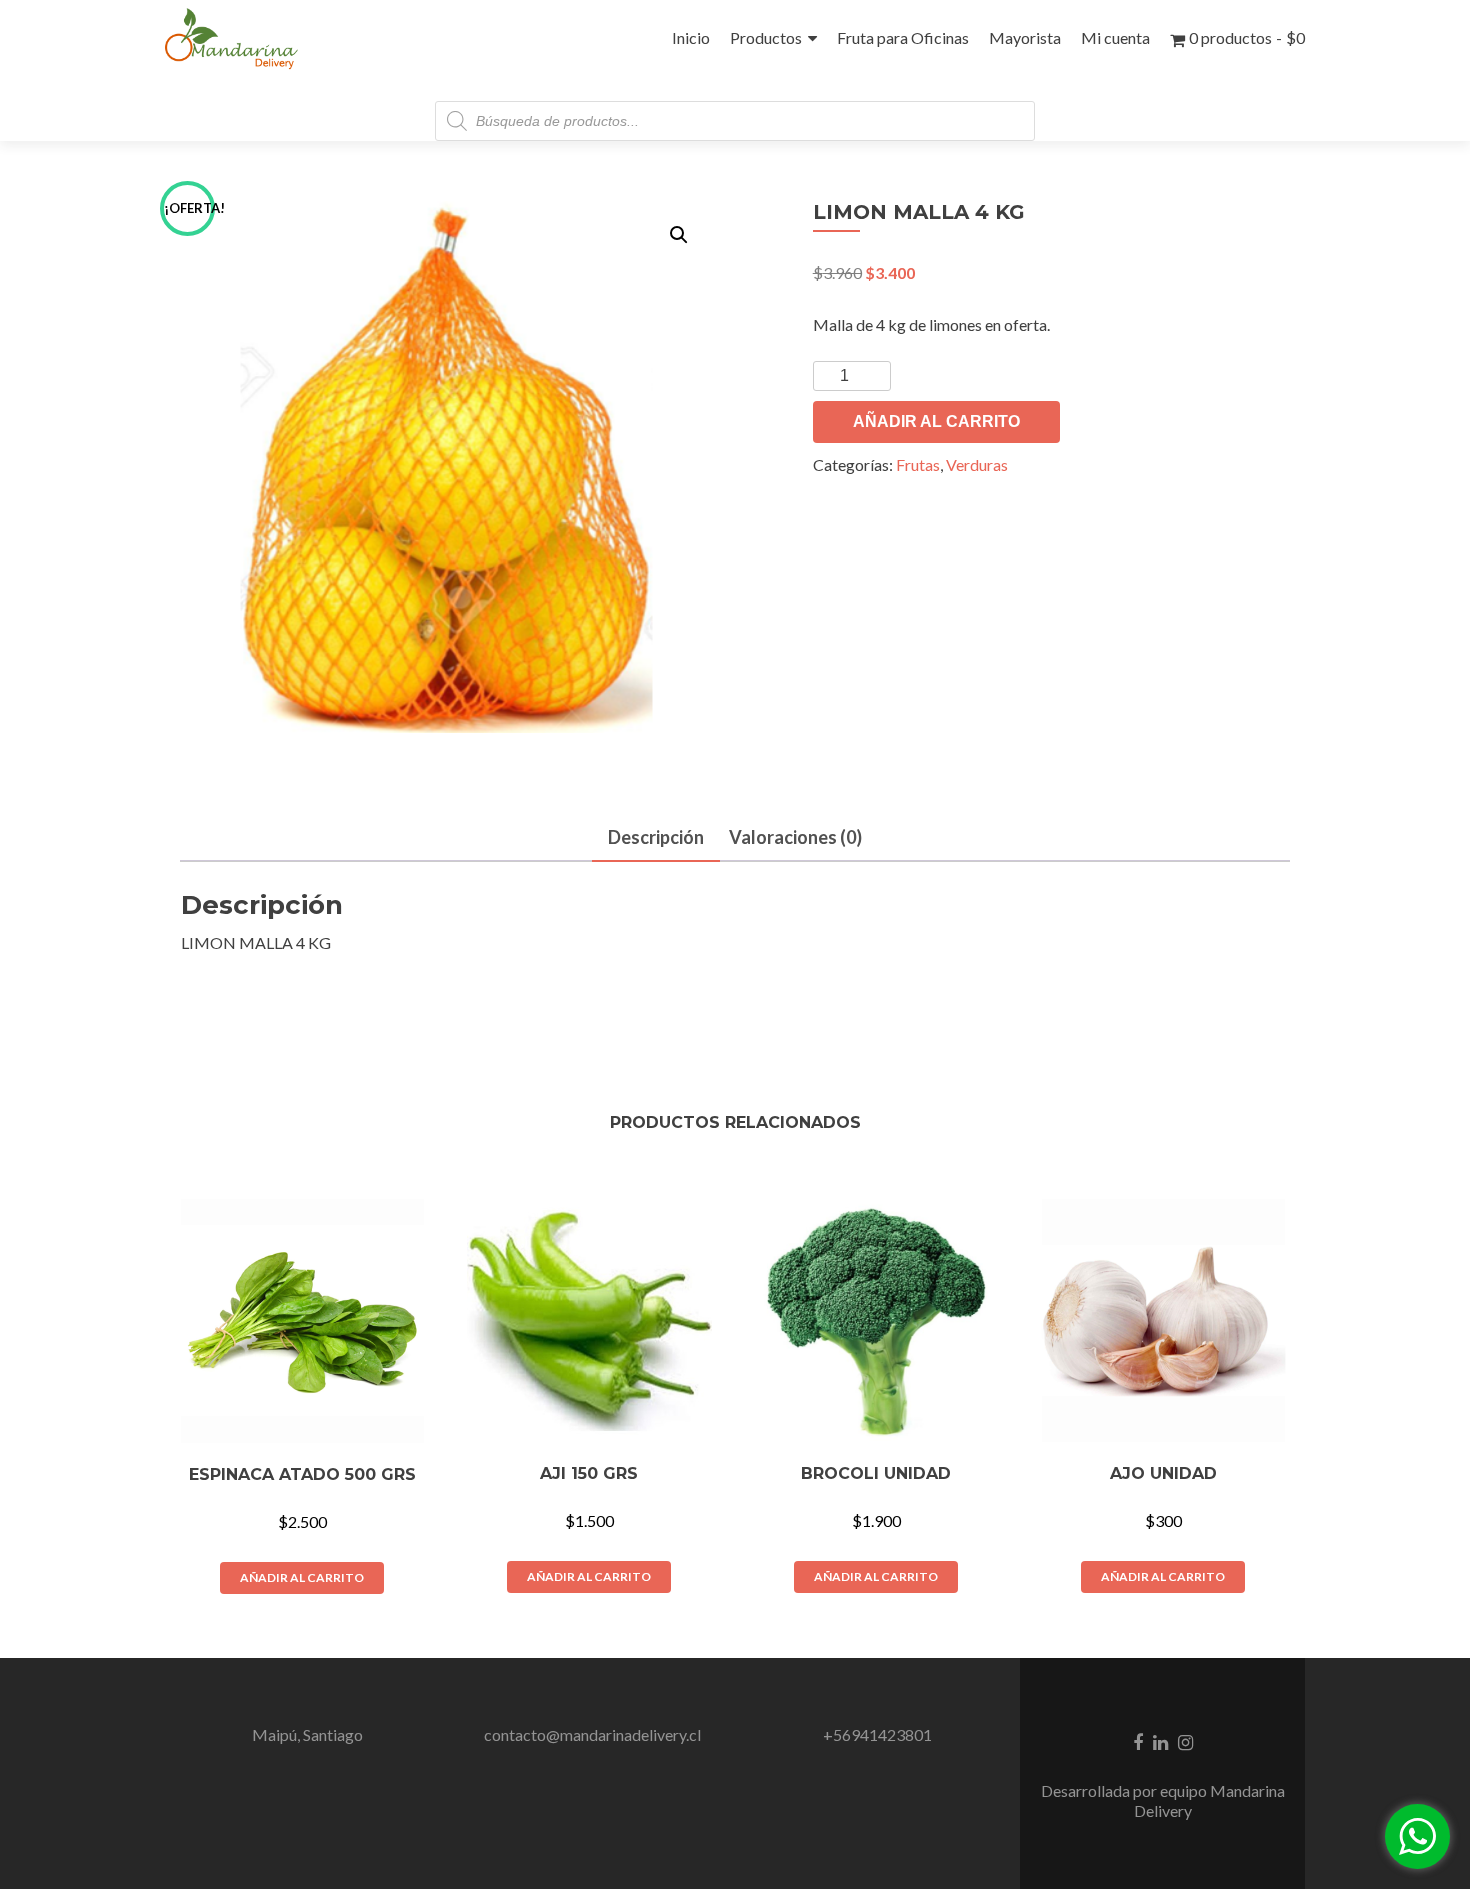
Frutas (918, 464)
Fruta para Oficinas (903, 37)
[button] (679, 235)
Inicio (691, 37)
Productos (766, 37)
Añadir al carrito (936, 421)
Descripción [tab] (656, 837)
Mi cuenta (1115, 37)
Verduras (977, 464)
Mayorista (1025, 37)
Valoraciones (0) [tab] (795, 837)
